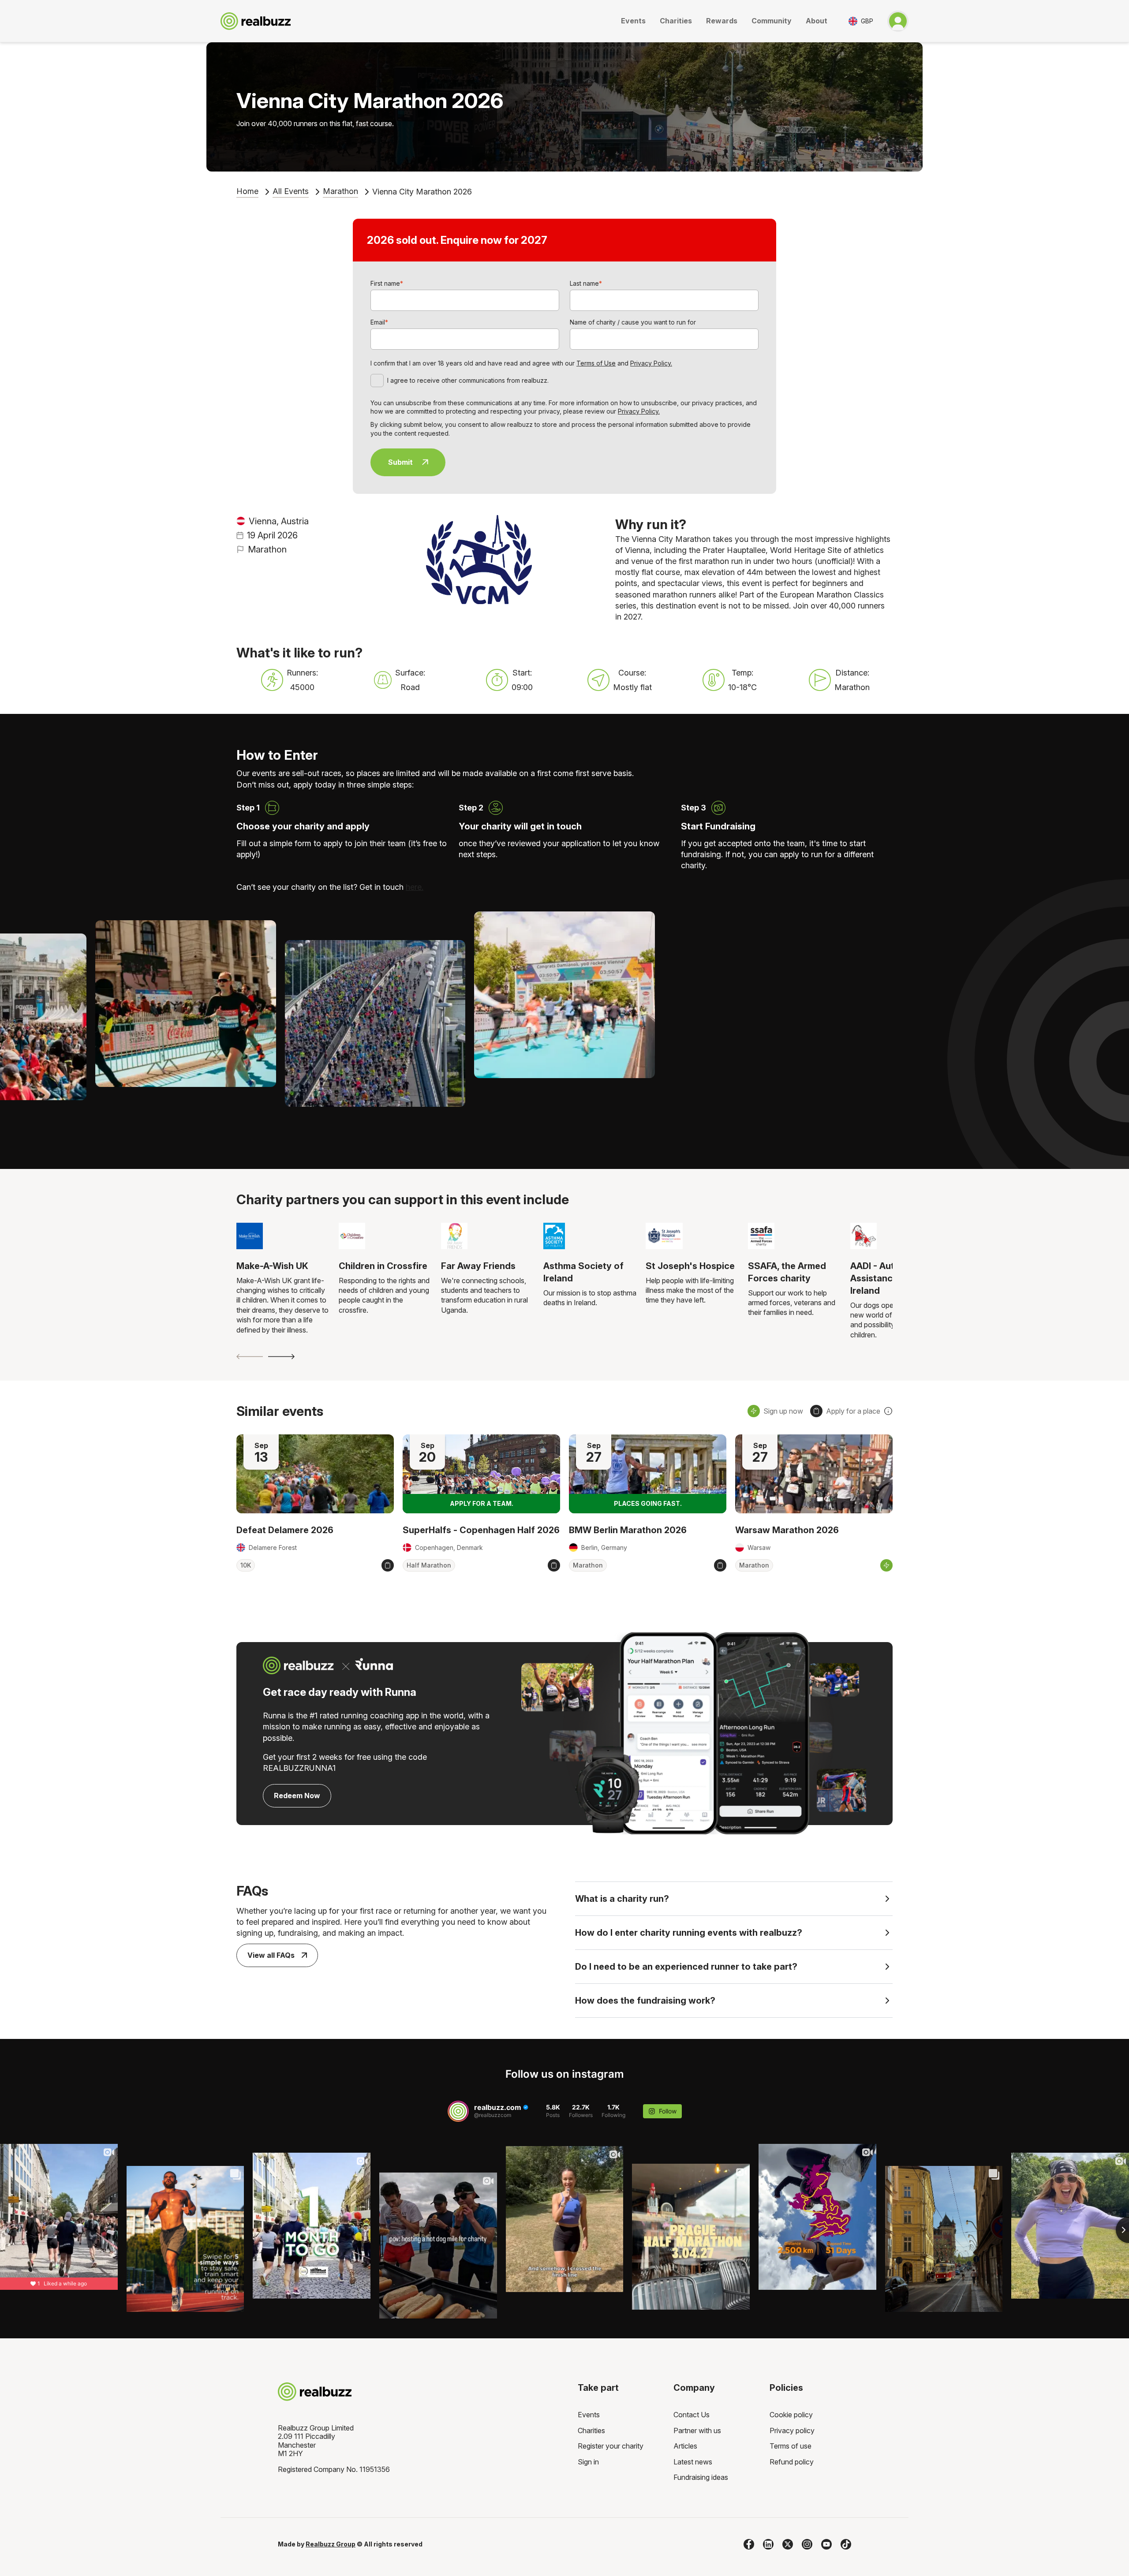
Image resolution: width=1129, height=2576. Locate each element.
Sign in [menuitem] (588, 2462)
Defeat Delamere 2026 (285, 1530)
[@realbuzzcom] (458, 2111)
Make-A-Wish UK (272, 1266)
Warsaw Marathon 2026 (787, 1530)
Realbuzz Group (331, 2544)
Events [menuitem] (589, 2415)
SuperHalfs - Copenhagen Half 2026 (481, 1530)
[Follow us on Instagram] (807, 2544)
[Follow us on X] (788, 2544)
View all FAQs (271, 1955)
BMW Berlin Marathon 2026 (628, 1530)
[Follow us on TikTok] (846, 2544)
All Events (291, 191)
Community (772, 21)
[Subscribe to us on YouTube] (826, 2544)
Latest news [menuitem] (693, 2462)
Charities (676, 21)
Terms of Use (596, 363)
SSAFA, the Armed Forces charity (787, 1272)
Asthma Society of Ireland (583, 1272)
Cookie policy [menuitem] (791, 2415)
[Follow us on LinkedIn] (768, 2544)
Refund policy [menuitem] (792, 2462)
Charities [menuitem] (591, 2430)
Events (633, 21)
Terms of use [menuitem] (791, 2446)
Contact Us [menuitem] (692, 2415)
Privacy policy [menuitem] (792, 2430)
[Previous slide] (250, 1357)
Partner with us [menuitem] (697, 2430)
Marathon (340, 191)
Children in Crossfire (383, 1266)
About (817, 21)
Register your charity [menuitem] (611, 2446)
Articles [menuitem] (685, 2446)
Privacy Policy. (651, 363)
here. (415, 887)
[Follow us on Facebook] (749, 2544)
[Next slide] (281, 1357)
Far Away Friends (478, 1266)
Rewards (722, 21)
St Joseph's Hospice (690, 1266)
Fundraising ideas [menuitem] (701, 2477)
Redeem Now (297, 1796)
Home (247, 191)
